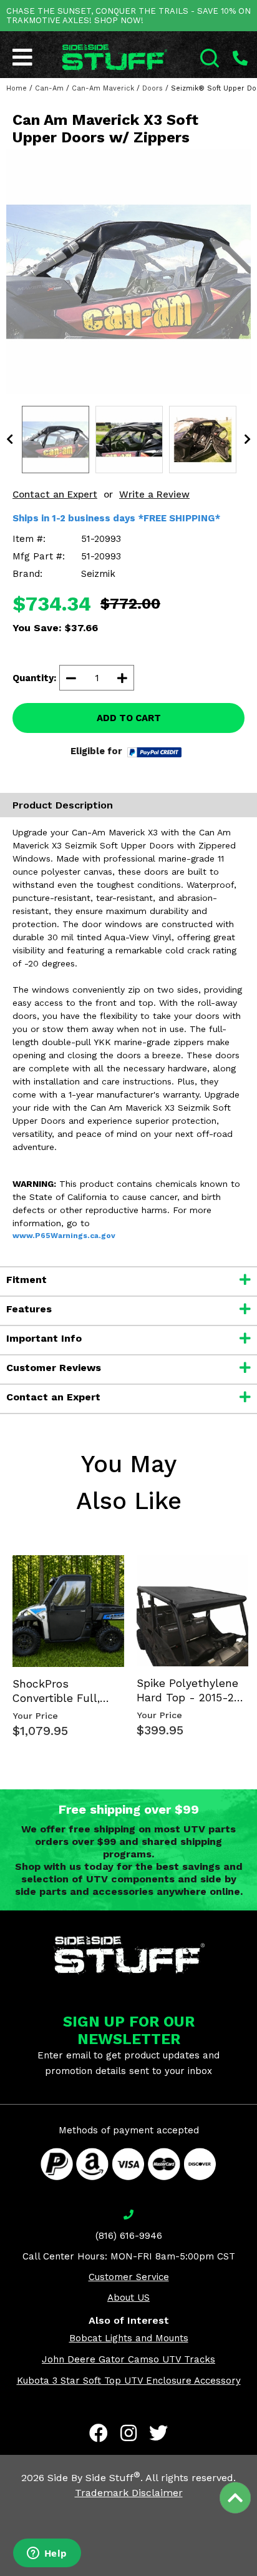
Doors (153, 88)
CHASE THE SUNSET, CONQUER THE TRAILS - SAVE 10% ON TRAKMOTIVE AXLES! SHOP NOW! (128, 16)
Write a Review (154, 494)
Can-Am (49, 88)
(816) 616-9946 (129, 2236)
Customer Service (129, 2277)
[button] (256, 2575)
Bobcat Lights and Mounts (129, 2338)
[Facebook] (99, 2433)
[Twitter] (158, 2433)
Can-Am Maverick (103, 88)
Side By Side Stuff (94, 2478)
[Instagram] (128, 2433)
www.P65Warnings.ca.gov (64, 1236)
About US (128, 2298)
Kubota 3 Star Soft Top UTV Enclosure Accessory (129, 2381)
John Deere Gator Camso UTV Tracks (128, 2359)
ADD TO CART (129, 718)
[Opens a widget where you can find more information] (47, 2554)
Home (17, 88)
